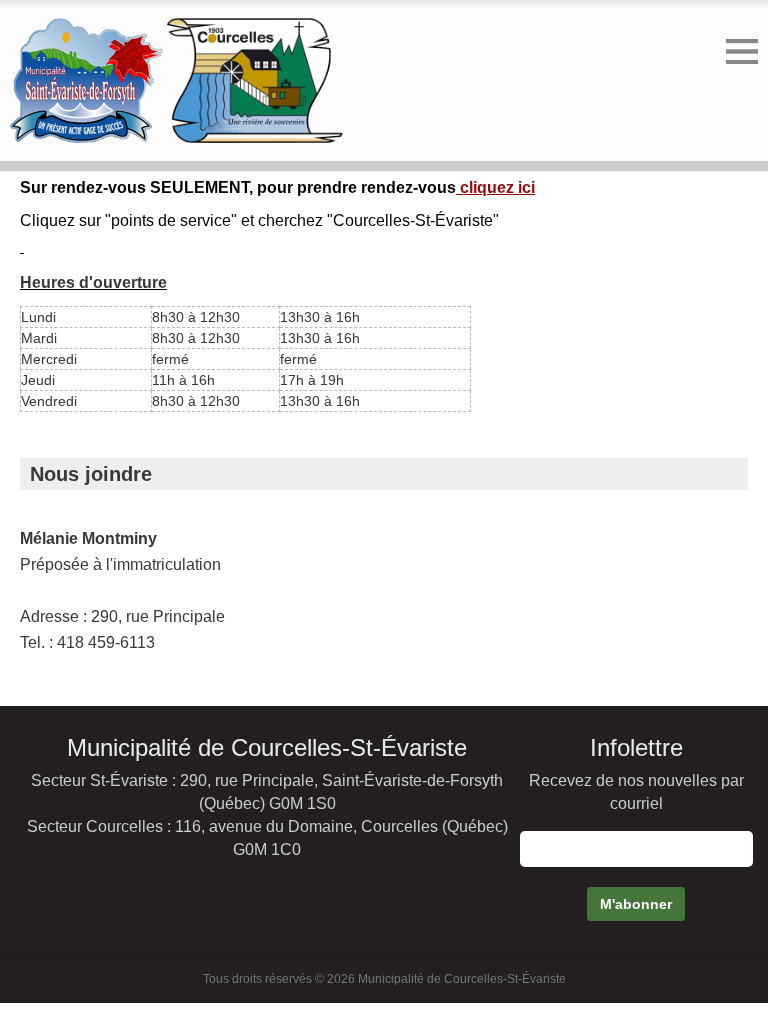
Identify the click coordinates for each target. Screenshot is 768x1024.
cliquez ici (495, 187)
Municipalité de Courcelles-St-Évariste (267, 747)
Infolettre (636, 747)
